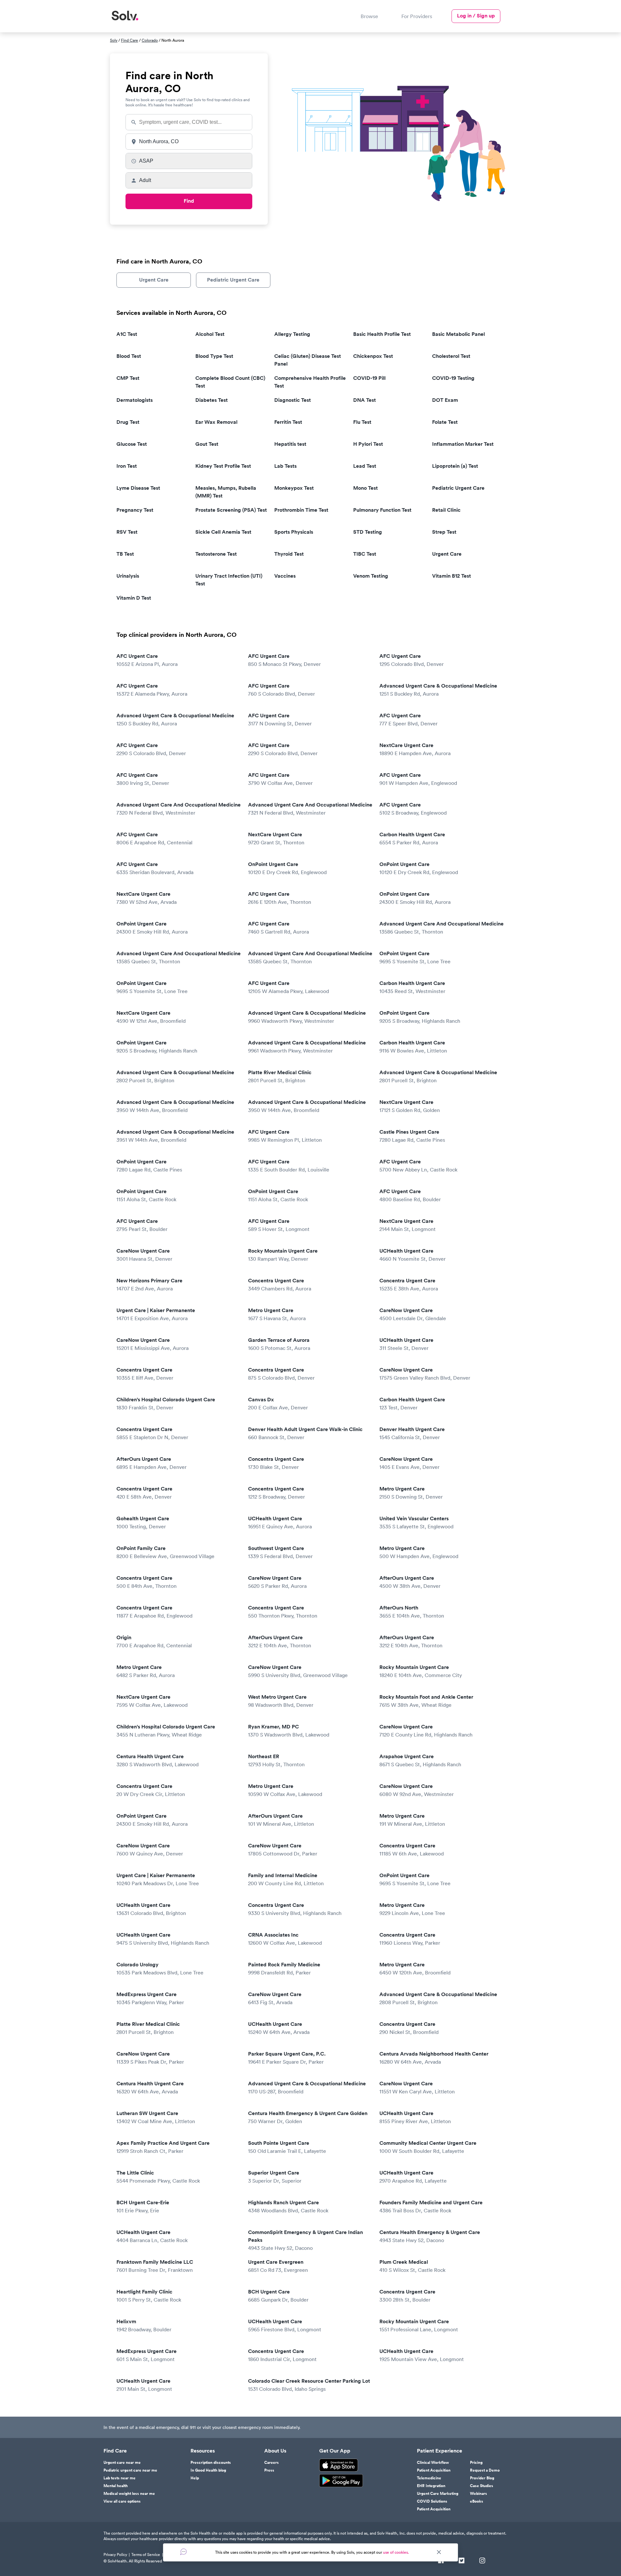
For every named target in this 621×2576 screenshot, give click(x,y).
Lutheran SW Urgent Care (156, 2117)
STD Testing (368, 532)
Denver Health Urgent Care (412, 1433)
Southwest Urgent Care (280, 1552)
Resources (203, 2451)
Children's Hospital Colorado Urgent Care (166, 1403)
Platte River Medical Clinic (280, 1076)
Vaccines (285, 576)
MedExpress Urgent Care (150, 1998)
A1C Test (127, 334)
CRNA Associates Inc (285, 1939)
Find (189, 201)
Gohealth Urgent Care (143, 1522)
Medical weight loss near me (129, 2494)
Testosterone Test (216, 554)
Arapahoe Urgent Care (420, 1760)
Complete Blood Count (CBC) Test (230, 382)
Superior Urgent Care (275, 2177)
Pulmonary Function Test (382, 510)
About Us (275, 2451)
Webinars (479, 2494)
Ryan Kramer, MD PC (289, 1731)
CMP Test (128, 378)
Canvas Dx (278, 1403)
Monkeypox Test (294, 488)
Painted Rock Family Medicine (284, 1968)
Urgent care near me (122, 2463)
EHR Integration (431, 2486)
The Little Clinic (158, 2177)
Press (269, 2470)
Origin (154, 1641)
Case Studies (482, 2486)
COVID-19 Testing (453, 378)
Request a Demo (485, 2470)
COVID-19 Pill (369, 378)
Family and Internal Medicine (286, 1879)
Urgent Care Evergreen (278, 2266)
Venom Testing (371, 576)
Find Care (130, 40)
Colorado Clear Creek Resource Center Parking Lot (309, 2385)
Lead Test (365, 466)
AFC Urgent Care (147, 660)
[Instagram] (482, 2561)
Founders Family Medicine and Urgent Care (431, 2206)
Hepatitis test (290, 444)
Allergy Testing (292, 334)
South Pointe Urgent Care (287, 2147)
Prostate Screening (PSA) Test (231, 510)
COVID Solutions (432, 2501)
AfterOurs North (412, 1612)
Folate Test (445, 422)
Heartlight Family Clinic (149, 2296)
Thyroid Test (289, 554)
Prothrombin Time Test (301, 510)
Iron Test (127, 466)
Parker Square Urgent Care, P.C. (287, 2058)
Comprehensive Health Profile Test (310, 382)
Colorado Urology (160, 1968)
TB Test (125, 554)
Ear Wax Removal (216, 422)
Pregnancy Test (135, 510)
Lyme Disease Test (138, 488)
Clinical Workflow (433, 2463)
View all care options (122, 2501)
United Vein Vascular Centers (416, 1522)
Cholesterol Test (451, 356)
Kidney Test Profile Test (223, 466)
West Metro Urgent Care (281, 1701)
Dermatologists (135, 400)
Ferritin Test (288, 422)
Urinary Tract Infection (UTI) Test (229, 580)
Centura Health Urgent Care (158, 1760)
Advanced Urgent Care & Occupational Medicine (438, 690)
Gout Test (207, 444)
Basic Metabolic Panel (458, 334)
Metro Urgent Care (277, 1314)
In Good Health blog (208, 2470)
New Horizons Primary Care (149, 1284)
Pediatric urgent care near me (130, 2470)
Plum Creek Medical (412, 2266)
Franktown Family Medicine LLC (155, 2266)
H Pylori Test (368, 444)
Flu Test (362, 422)
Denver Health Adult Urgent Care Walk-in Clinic (305, 1433)
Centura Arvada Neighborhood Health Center (434, 2058)
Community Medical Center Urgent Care (428, 2147)
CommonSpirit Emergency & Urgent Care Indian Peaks (305, 2240)
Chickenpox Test (373, 356)
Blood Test (129, 356)
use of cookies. (396, 2552)
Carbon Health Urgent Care (412, 838)
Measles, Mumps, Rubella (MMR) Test (226, 492)
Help (195, 2478)
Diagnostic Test (293, 400)
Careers (272, 2463)
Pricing (476, 2463)
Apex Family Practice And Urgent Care (163, 2147)
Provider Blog (482, 2478)
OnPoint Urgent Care (287, 868)
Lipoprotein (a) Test (455, 466)
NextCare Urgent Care (415, 749)
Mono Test (365, 488)
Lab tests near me (120, 2478)
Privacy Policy (115, 2555)
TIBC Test (365, 554)
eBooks (477, 2501)
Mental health (116, 2486)
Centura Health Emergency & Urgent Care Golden (308, 2117)
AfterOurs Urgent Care (152, 1463)
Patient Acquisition (434, 2470)
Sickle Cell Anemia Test (223, 532)
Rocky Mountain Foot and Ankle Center (426, 1701)
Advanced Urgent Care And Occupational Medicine (179, 809)
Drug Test (128, 422)
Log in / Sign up (476, 16)
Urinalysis (128, 576)
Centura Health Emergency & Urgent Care (430, 2236)
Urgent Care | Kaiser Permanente (156, 1314)
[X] (462, 2561)
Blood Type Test (214, 356)
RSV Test (127, 532)
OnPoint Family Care (165, 1552)
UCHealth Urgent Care (413, 1255)
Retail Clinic (446, 510)
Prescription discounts (211, 2463)
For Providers (417, 16)
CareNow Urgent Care (144, 1255)
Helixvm (144, 2325)
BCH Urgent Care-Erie (143, 2206)
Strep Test (444, 532)
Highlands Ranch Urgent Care (288, 2206)
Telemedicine (429, 2478)
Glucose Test (132, 444)
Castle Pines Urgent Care (412, 1136)
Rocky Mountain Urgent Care (283, 1255)
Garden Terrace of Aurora (279, 1344)
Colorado (150, 40)
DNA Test (365, 400)
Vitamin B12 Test (452, 576)
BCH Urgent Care (278, 2296)
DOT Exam (445, 400)
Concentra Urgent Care (280, 1284)
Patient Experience (440, 2451)
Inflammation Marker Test (463, 444)
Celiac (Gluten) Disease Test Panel (308, 360)
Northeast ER (276, 1760)
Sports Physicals (294, 532)
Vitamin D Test (134, 598)
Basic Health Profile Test (382, 334)
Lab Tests (285, 466)
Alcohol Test (210, 334)
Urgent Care (154, 280)
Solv (114, 40)
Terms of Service (146, 2555)
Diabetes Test (212, 400)
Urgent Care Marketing (438, 2494)
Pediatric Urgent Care (233, 280)
